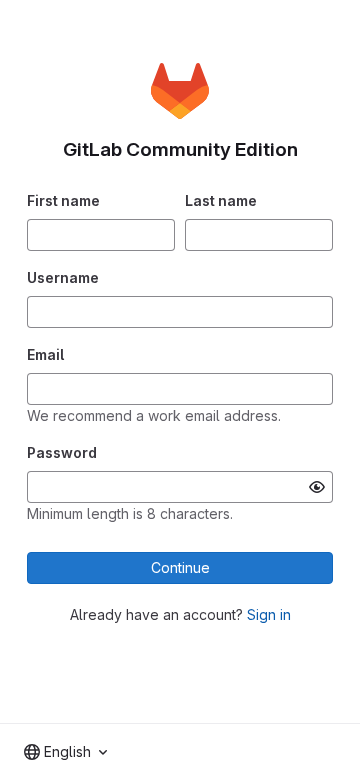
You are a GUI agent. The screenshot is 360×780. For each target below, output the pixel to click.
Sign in (269, 614)
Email (45, 354)
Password (62, 452)
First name (63, 200)
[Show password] (317, 487)
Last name (221, 200)
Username (63, 277)
